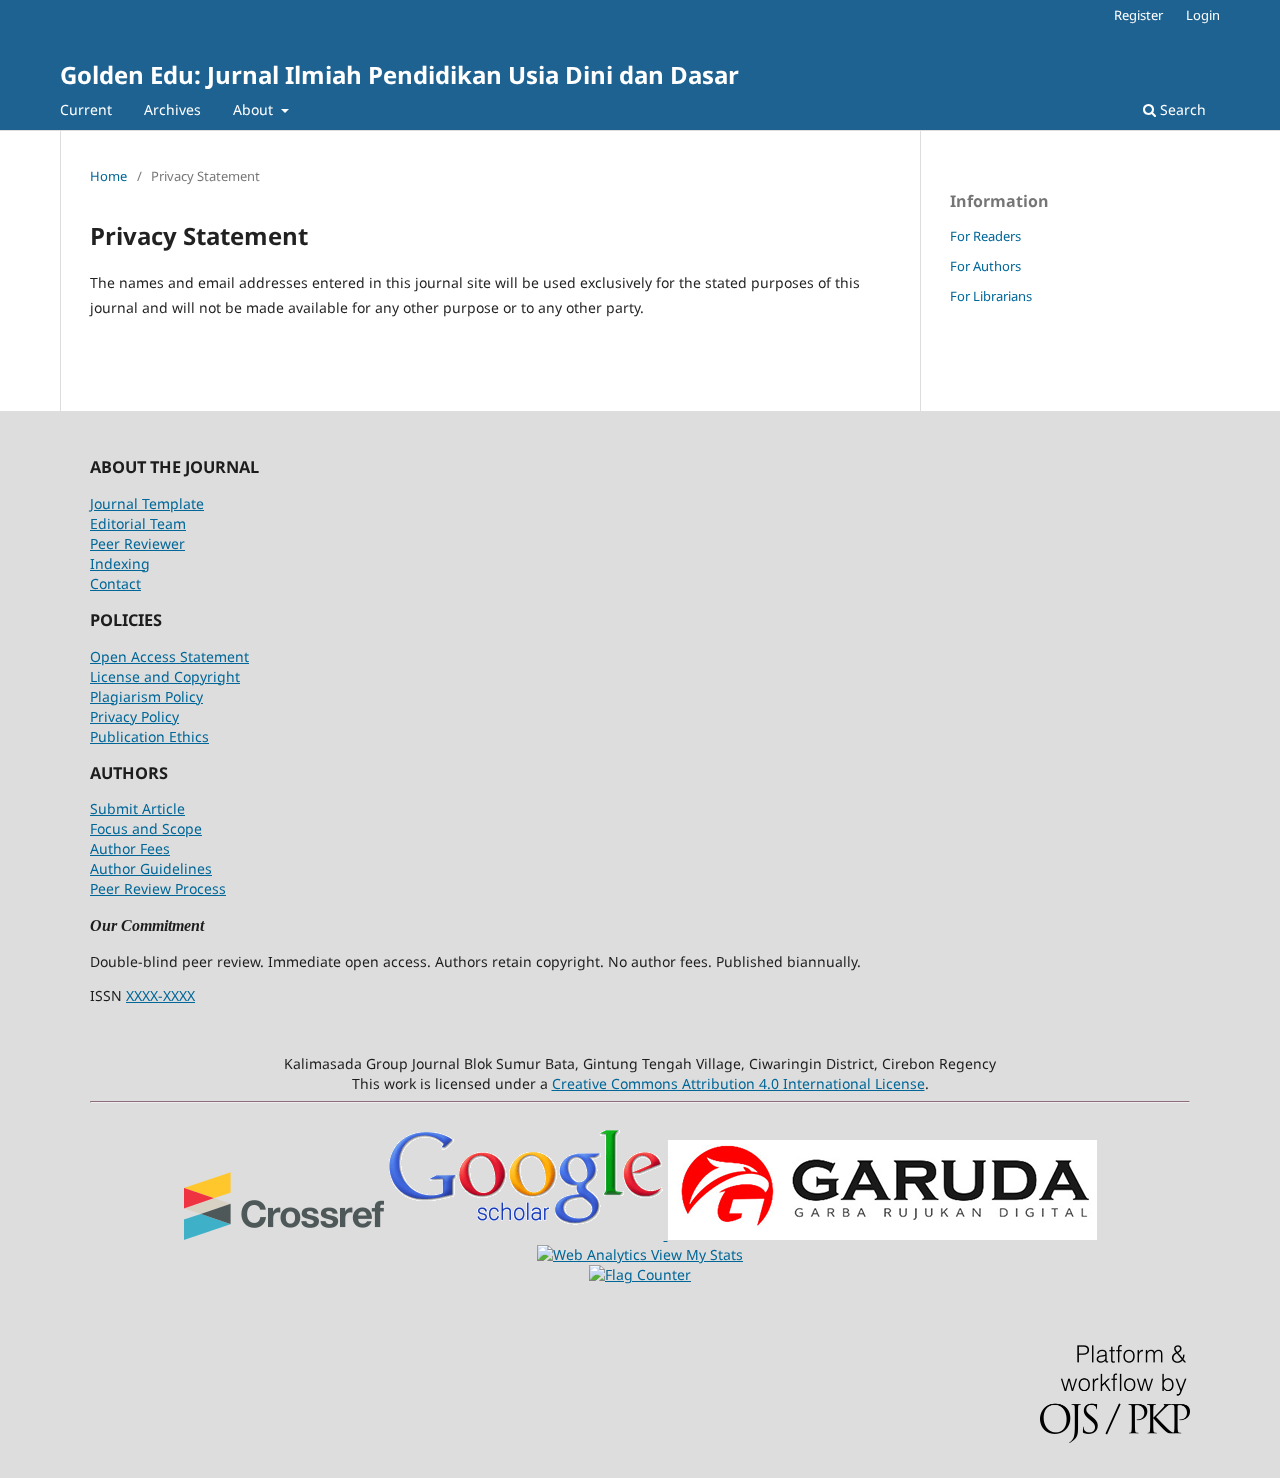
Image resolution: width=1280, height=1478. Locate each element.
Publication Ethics (149, 736)
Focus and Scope (146, 828)
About (255, 109)
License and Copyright (165, 676)
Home (108, 176)
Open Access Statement (169, 656)
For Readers (985, 236)
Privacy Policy (134, 716)
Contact (115, 583)
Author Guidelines (151, 868)
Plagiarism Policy (146, 696)
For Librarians (991, 296)
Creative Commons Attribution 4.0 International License (738, 1083)
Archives (172, 109)
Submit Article (137, 808)
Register (1138, 15)
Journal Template (147, 503)
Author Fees (130, 848)
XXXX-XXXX (160, 995)
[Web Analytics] (594, 1254)
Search (1181, 109)
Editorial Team (138, 523)
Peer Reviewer (137, 543)
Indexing (120, 563)
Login (1203, 15)
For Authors (985, 266)
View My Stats (697, 1254)
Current (86, 109)
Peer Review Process (158, 888)
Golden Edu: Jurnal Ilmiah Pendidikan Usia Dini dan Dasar (399, 74)
